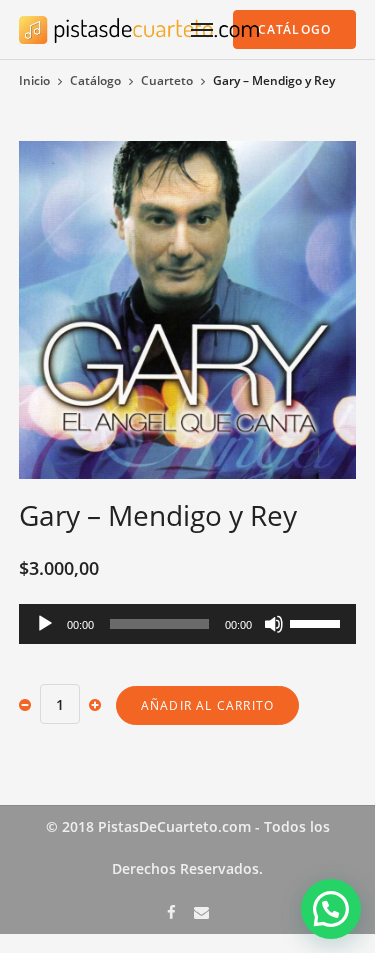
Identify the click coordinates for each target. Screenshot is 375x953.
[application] (188, 624)
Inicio (34, 80)
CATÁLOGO (295, 29)
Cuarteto (167, 80)
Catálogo (95, 80)
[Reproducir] (45, 624)
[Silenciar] (274, 624)
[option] (188, 310)
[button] (331, 909)
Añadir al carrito (207, 705)
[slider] (318, 622)
